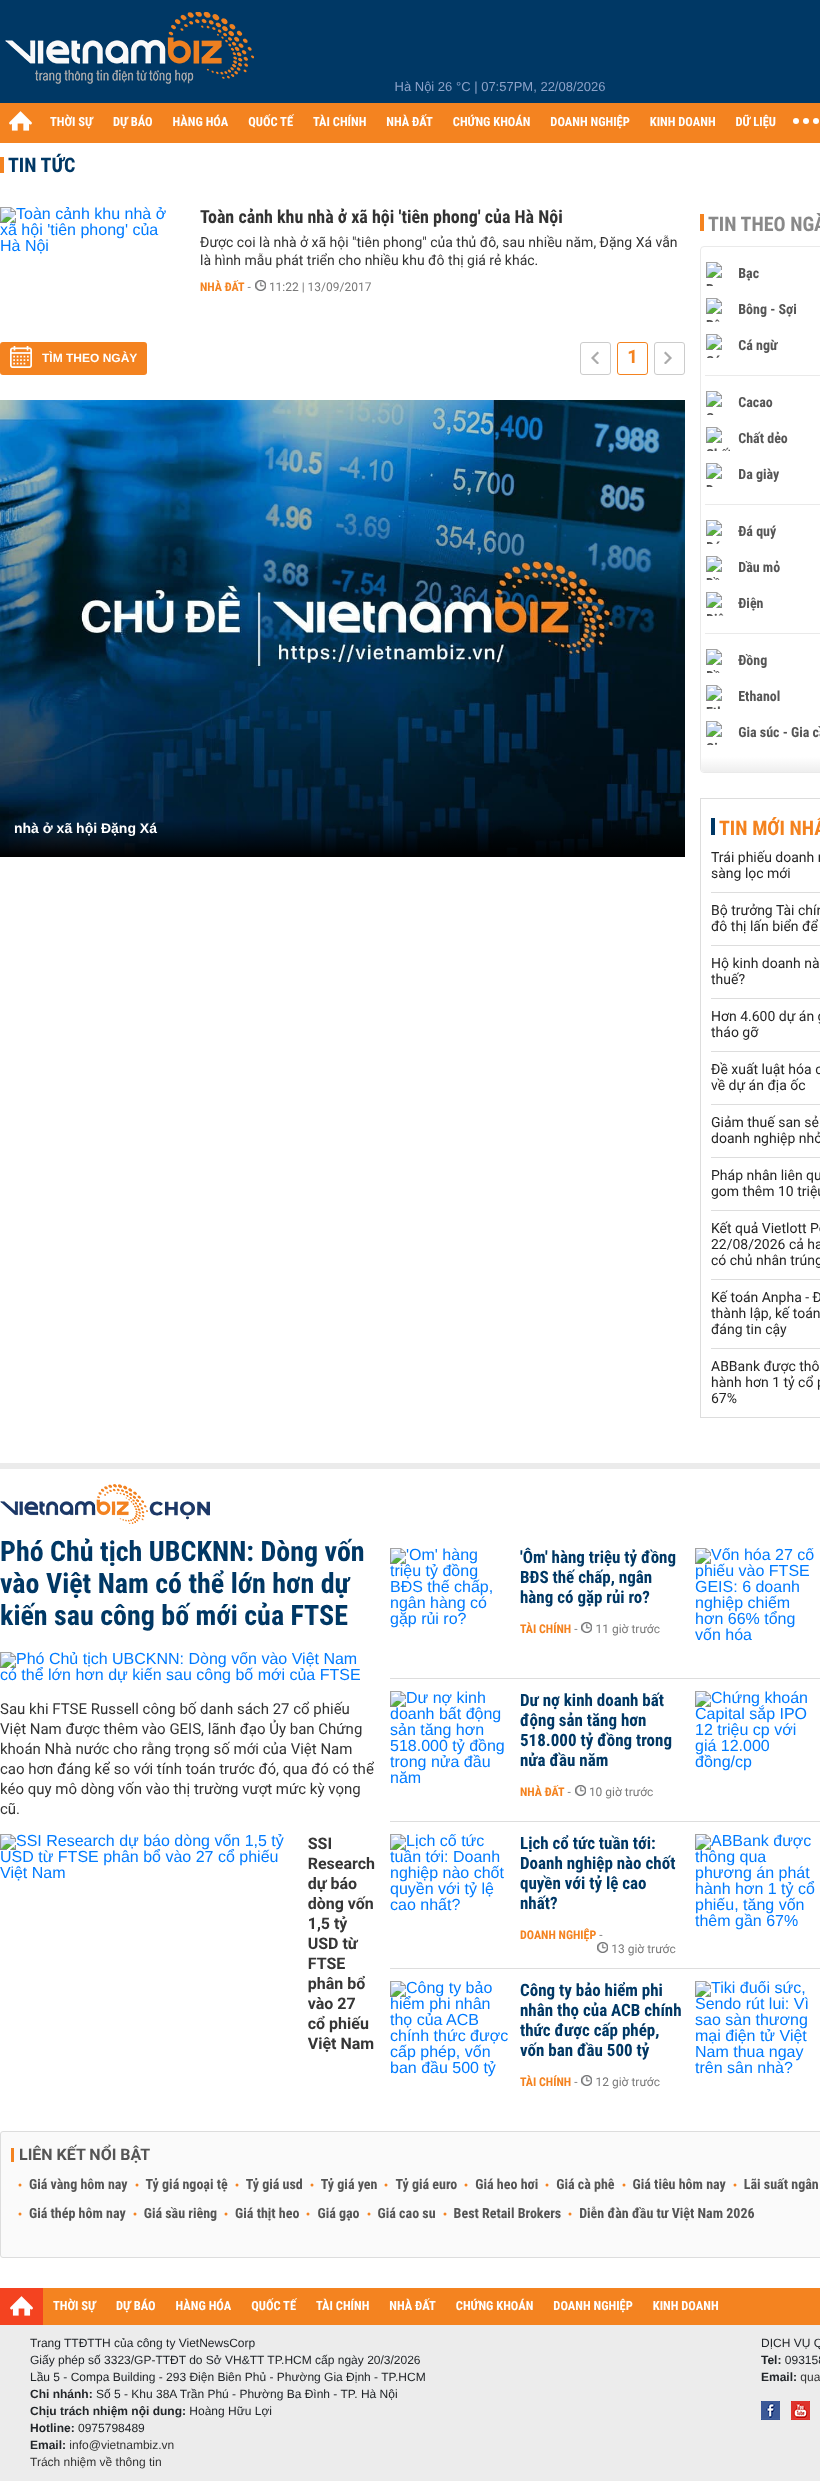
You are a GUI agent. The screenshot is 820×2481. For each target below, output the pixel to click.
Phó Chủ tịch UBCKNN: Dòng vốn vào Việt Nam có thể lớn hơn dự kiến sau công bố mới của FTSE (182, 1583)
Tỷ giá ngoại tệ (187, 2185)
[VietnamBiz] (133, 54)
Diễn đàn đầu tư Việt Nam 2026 (666, 2214)
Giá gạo (338, 2214)
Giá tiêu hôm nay (679, 2185)
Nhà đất (222, 287)
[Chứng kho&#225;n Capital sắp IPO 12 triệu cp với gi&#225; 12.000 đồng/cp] (755, 1731)
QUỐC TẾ (270, 122)
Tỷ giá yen (349, 2185)
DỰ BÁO (133, 122)
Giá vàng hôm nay (78, 2185)
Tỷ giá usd (274, 2185)
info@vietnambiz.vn (121, 2445)
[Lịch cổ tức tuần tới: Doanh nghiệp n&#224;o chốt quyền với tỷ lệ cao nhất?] (450, 1874)
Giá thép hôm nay (77, 2214)
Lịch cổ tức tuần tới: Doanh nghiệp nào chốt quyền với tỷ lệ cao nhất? (597, 1874)
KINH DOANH (683, 122)
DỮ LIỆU (756, 122)
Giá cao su (407, 2214)
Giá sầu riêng (180, 2214)
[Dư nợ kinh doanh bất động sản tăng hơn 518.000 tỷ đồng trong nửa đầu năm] (450, 1731)
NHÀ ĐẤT (409, 122)
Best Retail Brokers (508, 2214)
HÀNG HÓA (201, 122)
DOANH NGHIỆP (589, 122)
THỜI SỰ (71, 122)
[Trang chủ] (20, 121)
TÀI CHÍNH (339, 122)
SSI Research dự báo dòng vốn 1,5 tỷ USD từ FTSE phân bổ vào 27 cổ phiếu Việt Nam (341, 1943)
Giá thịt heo (267, 2214)
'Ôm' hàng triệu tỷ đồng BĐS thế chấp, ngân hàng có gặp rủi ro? (598, 1578)
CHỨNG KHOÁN (492, 122)
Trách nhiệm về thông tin (96, 2462)
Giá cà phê (585, 2185)
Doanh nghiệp (558, 1935)
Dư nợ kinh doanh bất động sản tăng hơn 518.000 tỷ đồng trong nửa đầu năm (596, 1731)
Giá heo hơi (506, 2185)
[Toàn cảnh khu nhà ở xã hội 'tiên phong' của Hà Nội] (90, 267)
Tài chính (545, 1629)
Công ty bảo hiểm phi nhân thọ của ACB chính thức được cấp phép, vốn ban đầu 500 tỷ (601, 2021)
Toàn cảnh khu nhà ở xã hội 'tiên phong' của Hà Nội (381, 217)
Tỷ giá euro (426, 2185)
